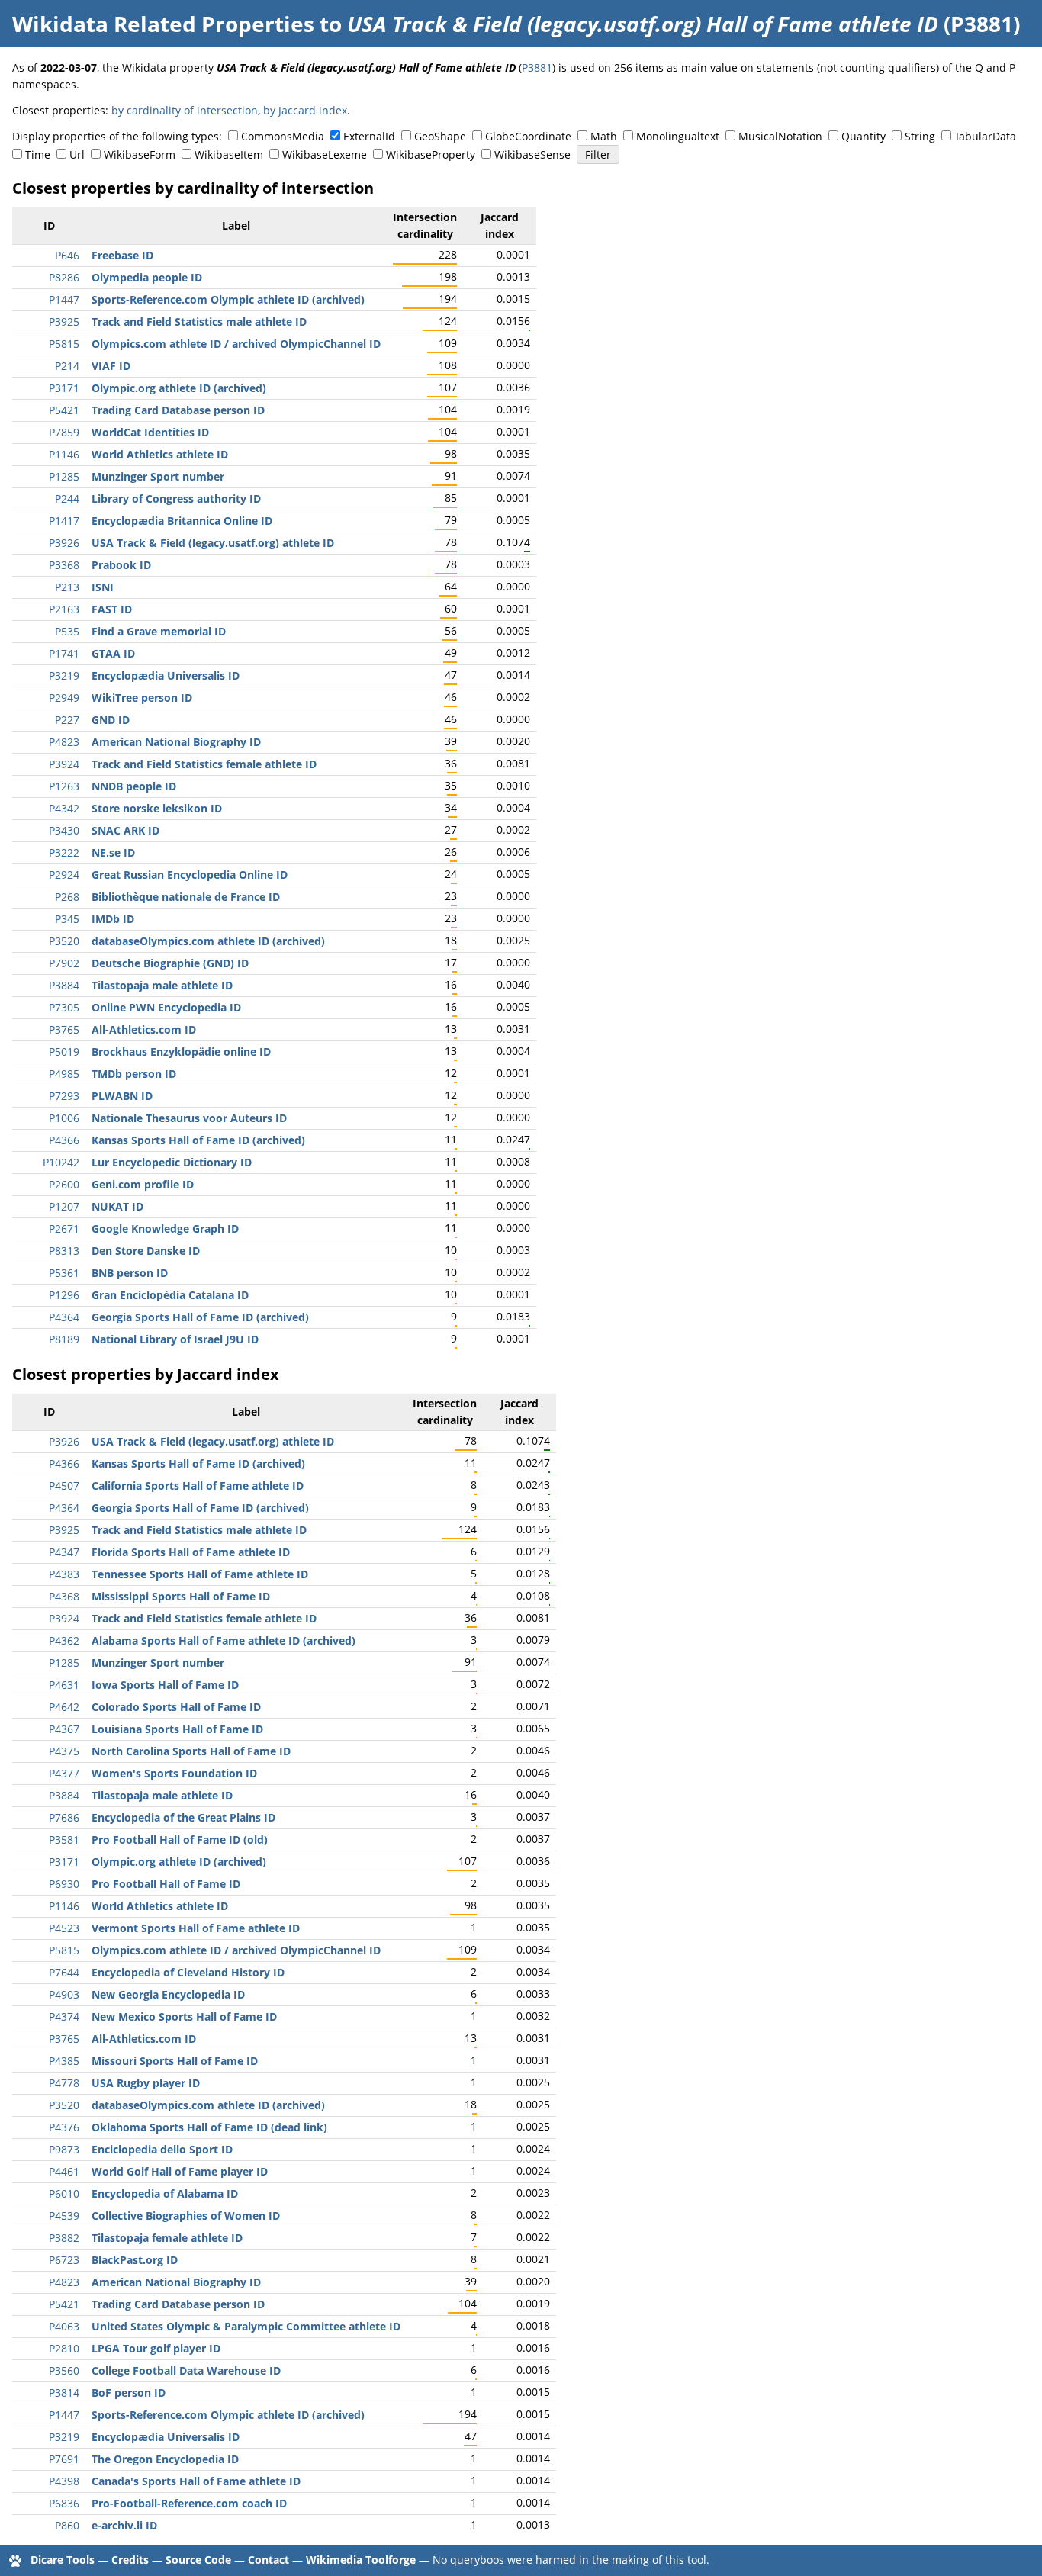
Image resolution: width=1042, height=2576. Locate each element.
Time (38, 154)
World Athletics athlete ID (160, 454)
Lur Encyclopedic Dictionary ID (172, 1162)
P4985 (64, 1074)
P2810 (64, 2348)
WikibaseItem (229, 154)
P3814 (64, 2393)
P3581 (64, 1840)
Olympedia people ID (147, 277)
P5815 (64, 344)
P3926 (64, 543)
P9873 (64, 2149)
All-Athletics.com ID (144, 1029)
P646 (67, 255)
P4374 (64, 2016)
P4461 (64, 2171)
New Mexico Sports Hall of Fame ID (184, 2016)
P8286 (64, 277)
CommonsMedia (283, 136)
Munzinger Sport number (158, 476)
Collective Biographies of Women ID (186, 2216)
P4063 (64, 2326)
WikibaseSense (532, 154)
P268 (67, 897)
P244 (67, 498)
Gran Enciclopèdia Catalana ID (170, 1295)
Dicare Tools (63, 2560)
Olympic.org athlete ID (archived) (179, 388)
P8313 (64, 1251)
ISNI (103, 587)
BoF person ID (129, 2393)
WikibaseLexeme (325, 154)
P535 (67, 631)
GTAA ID (113, 653)
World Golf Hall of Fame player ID (180, 2171)
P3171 (64, 388)
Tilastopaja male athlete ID (162, 985)
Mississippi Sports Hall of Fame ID (181, 1596)
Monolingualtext (678, 136)
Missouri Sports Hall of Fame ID (175, 2061)
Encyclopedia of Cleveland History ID (188, 1972)
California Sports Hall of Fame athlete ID (198, 1486)
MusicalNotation (780, 136)
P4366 (64, 1140)
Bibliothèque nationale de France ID (186, 897)
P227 (67, 720)
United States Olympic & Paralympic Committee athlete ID (246, 2326)
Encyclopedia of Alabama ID (165, 2193)
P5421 (64, 410)
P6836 (64, 2503)
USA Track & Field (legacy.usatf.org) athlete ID (213, 543)
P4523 (64, 1928)
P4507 (64, 1486)
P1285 (64, 476)
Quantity (864, 136)
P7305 (64, 1007)
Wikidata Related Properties (163, 24)
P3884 (64, 985)
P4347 (64, 1552)
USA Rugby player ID (146, 2083)
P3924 (64, 764)
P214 (67, 366)
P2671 (64, 1229)
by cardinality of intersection (185, 110)
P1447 (64, 299)
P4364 (64, 1317)
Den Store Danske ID (146, 1251)
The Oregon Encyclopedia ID (165, 2459)
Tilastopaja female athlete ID (167, 2238)
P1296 (64, 1295)
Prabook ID (121, 565)
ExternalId (369, 136)
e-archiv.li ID (124, 2525)
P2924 (64, 875)
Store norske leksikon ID (157, 808)
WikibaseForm (140, 154)
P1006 (64, 1118)
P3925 (64, 322)
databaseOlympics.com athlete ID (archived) (208, 941)
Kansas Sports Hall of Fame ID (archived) (198, 1140)
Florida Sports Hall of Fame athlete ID (191, 1552)
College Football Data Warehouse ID (186, 2370)
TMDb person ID (134, 1074)
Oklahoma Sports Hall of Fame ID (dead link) (209, 2127)
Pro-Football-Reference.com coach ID (189, 2503)
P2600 (64, 1184)
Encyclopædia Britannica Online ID (182, 521)
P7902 (64, 963)
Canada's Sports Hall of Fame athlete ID (196, 2481)
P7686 (64, 1817)
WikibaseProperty (431, 154)
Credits (130, 2560)
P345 (67, 919)
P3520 (64, 941)
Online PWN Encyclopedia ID (166, 1007)
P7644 (64, 1972)
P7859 (64, 432)
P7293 (64, 1096)
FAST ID (112, 609)
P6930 (64, 1884)
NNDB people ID (134, 786)
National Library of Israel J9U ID (175, 1339)
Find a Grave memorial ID (159, 631)
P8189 (64, 1339)
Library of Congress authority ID (176, 498)
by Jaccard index (305, 110)
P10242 (61, 1162)
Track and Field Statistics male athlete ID (199, 322)
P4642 (64, 1707)
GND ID (111, 720)
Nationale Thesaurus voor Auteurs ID (189, 1118)
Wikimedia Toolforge (361, 2560)
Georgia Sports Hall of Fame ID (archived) (200, 1317)
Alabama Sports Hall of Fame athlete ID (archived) (224, 1640)
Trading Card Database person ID (178, 410)
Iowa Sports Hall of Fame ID (165, 1685)
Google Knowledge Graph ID (165, 1229)
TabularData (985, 136)
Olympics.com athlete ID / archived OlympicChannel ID (236, 344)
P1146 (64, 454)
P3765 (64, 1029)
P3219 (64, 675)
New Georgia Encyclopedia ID (168, 1994)
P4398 (64, 2481)
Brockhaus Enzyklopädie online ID (181, 1052)
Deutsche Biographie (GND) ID (170, 963)
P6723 (64, 2260)
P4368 (64, 1596)
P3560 (64, 2370)
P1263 (64, 786)
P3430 (64, 830)
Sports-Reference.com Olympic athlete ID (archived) (228, 299)
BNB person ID (130, 1273)
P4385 (64, 2061)
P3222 (64, 852)
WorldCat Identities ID (150, 432)
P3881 (537, 68)
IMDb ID (113, 919)
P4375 (64, 1751)
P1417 (64, 521)
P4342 (64, 808)
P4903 (64, 1994)
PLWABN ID (122, 1096)
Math (604, 136)
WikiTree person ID (142, 698)
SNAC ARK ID (125, 830)
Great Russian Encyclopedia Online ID (190, 875)
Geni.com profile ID (143, 1184)
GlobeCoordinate (528, 136)
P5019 (64, 1052)
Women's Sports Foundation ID (174, 1773)
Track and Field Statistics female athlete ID (204, 764)
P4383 (64, 1574)
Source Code (198, 2560)
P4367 (64, 1729)
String (920, 136)
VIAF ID (111, 366)
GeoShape (440, 136)
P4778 (64, 2083)
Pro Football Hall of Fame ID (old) (180, 1840)
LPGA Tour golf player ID (156, 2348)
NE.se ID (113, 852)
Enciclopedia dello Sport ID (162, 2149)
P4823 (64, 742)
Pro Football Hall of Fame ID (166, 1884)
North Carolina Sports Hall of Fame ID (191, 1751)
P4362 (64, 1640)
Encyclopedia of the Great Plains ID (183, 1817)
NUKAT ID (117, 1206)
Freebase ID (122, 255)
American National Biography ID (176, 742)
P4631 (64, 1685)
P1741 (64, 653)
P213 (67, 587)
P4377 (64, 1773)
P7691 (64, 2459)
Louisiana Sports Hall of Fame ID (177, 1729)
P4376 (64, 2127)
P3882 (64, 2238)
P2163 (64, 609)
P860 (67, 2525)
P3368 (64, 565)
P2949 (64, 698)
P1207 (64, 1206)
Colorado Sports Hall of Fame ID (176, 1707)
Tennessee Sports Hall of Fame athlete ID (200, 1574)
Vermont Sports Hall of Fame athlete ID (196, 1928)
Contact (269, 2560)
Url (77, 154)
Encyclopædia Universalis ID (166, 675)
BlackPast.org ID (135, 2260)
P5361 (64, 1273)
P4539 (64, 2216)
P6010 (64, 2193)
